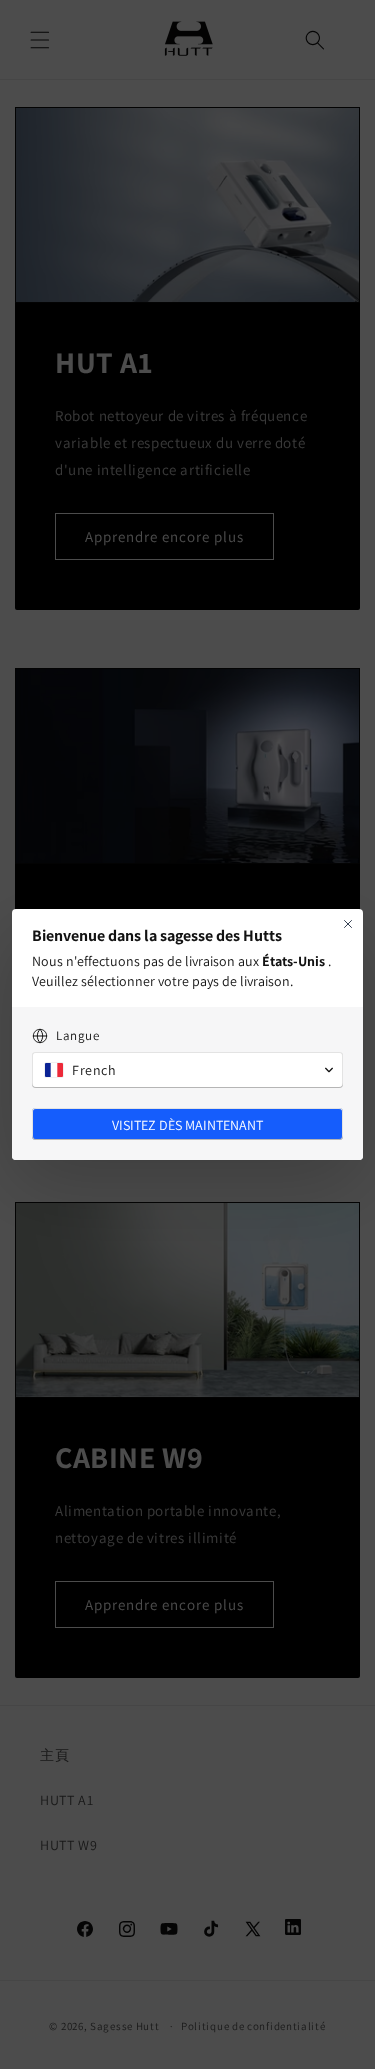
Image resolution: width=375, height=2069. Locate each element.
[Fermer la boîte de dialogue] (348, 924)
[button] (187, 1070)
